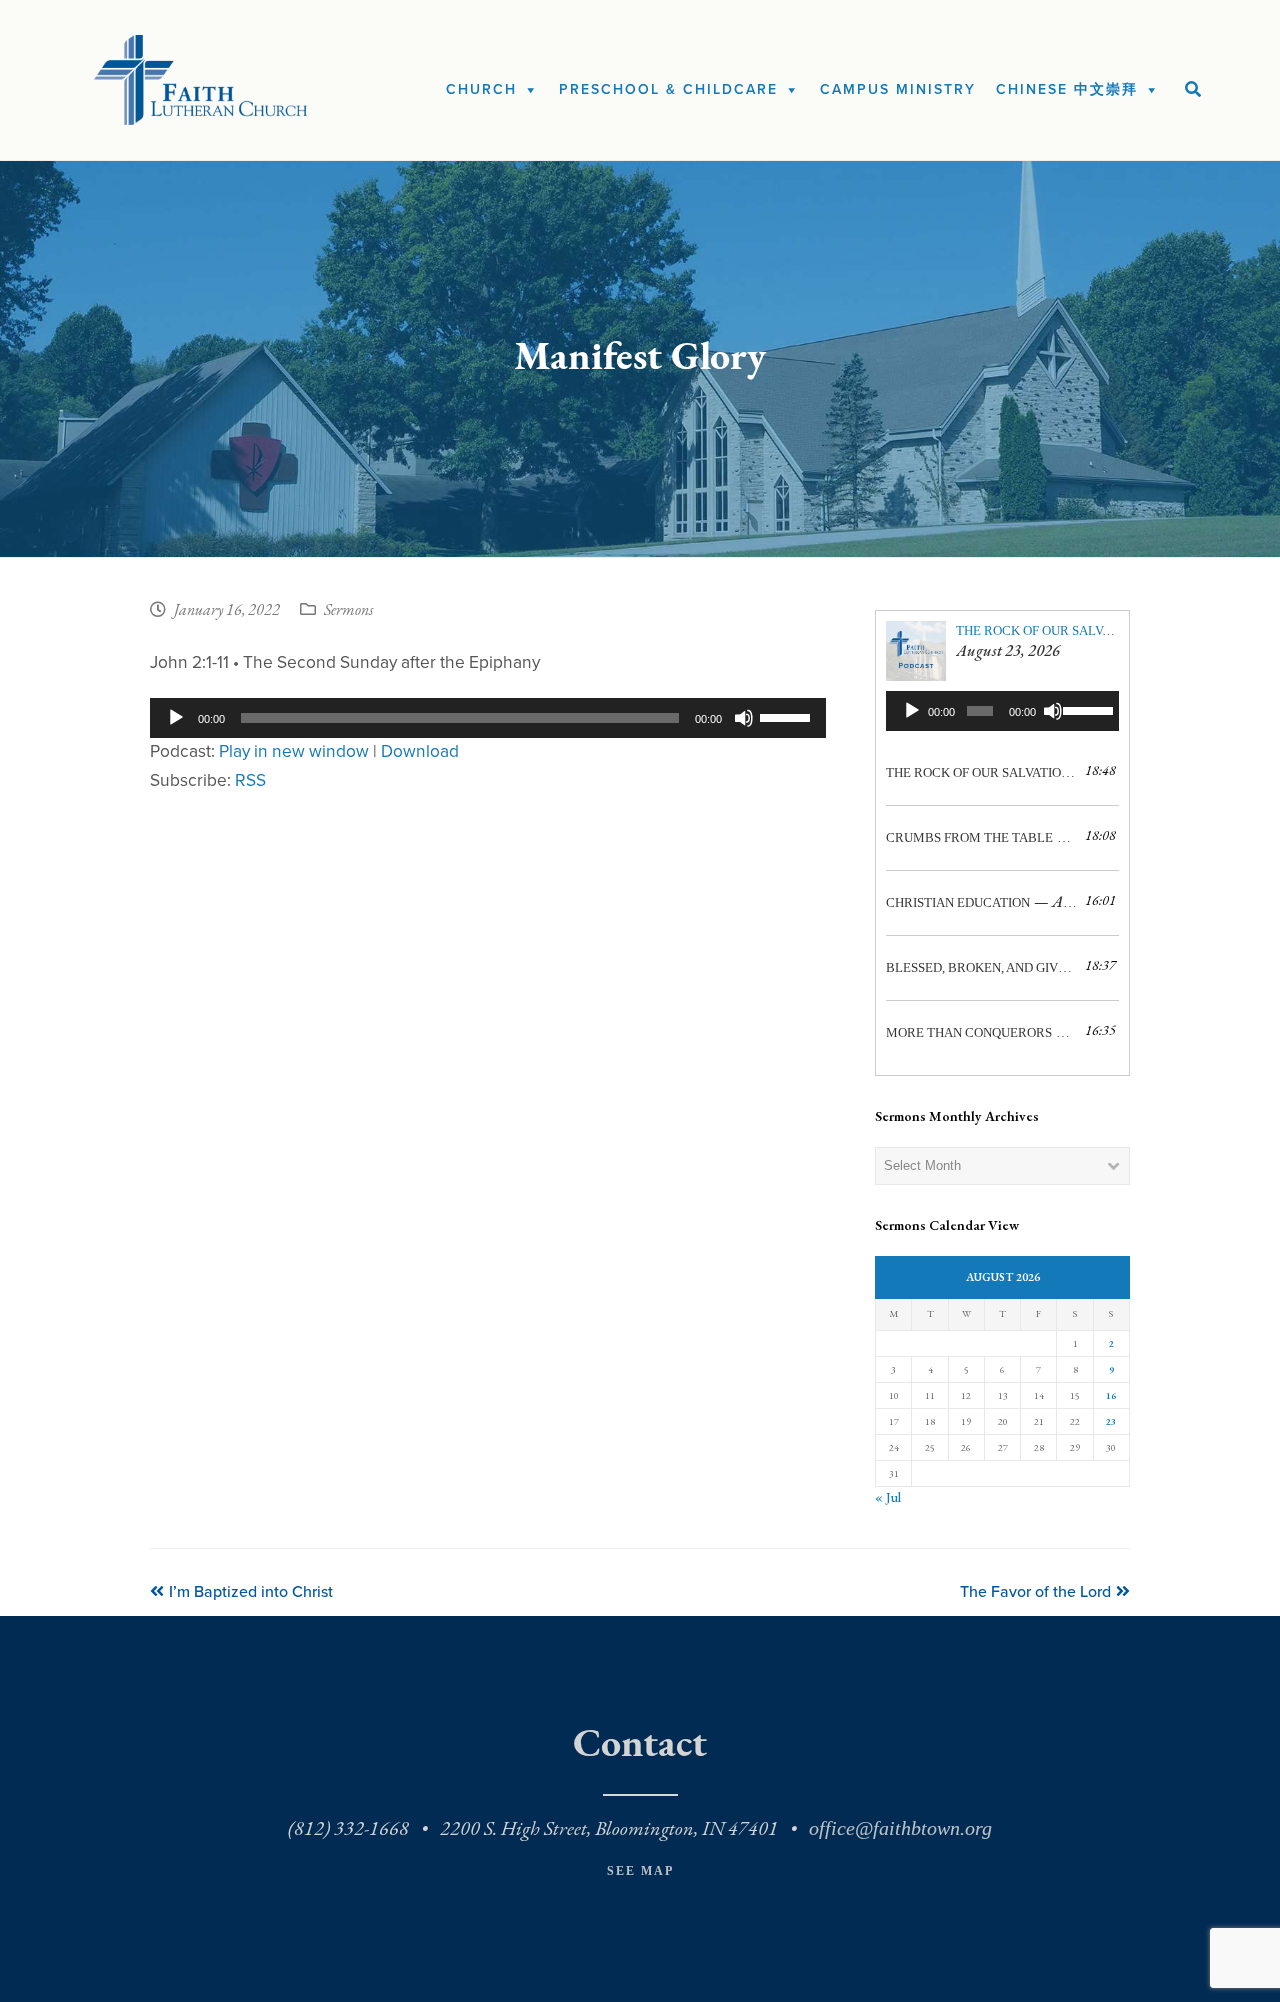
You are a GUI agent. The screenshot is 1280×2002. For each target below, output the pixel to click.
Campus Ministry (898, 89)
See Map (640, 1871)
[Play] (176, 718)
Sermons (348, 611)
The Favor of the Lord (1035, 1592)
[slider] (788, 716)
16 (1111, 1395)
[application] (488, 718)
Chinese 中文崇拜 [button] (1067, 89)
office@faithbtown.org (900, 1828)
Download (420, 751)
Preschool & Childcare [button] (668, 89)
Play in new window (294, 751)
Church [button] (481, 89)
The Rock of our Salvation (1048, 630)
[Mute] (744, 718)
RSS (250, 780)
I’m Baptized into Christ (250, 1592)
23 (1111, 1421)
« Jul (888, 1497)
